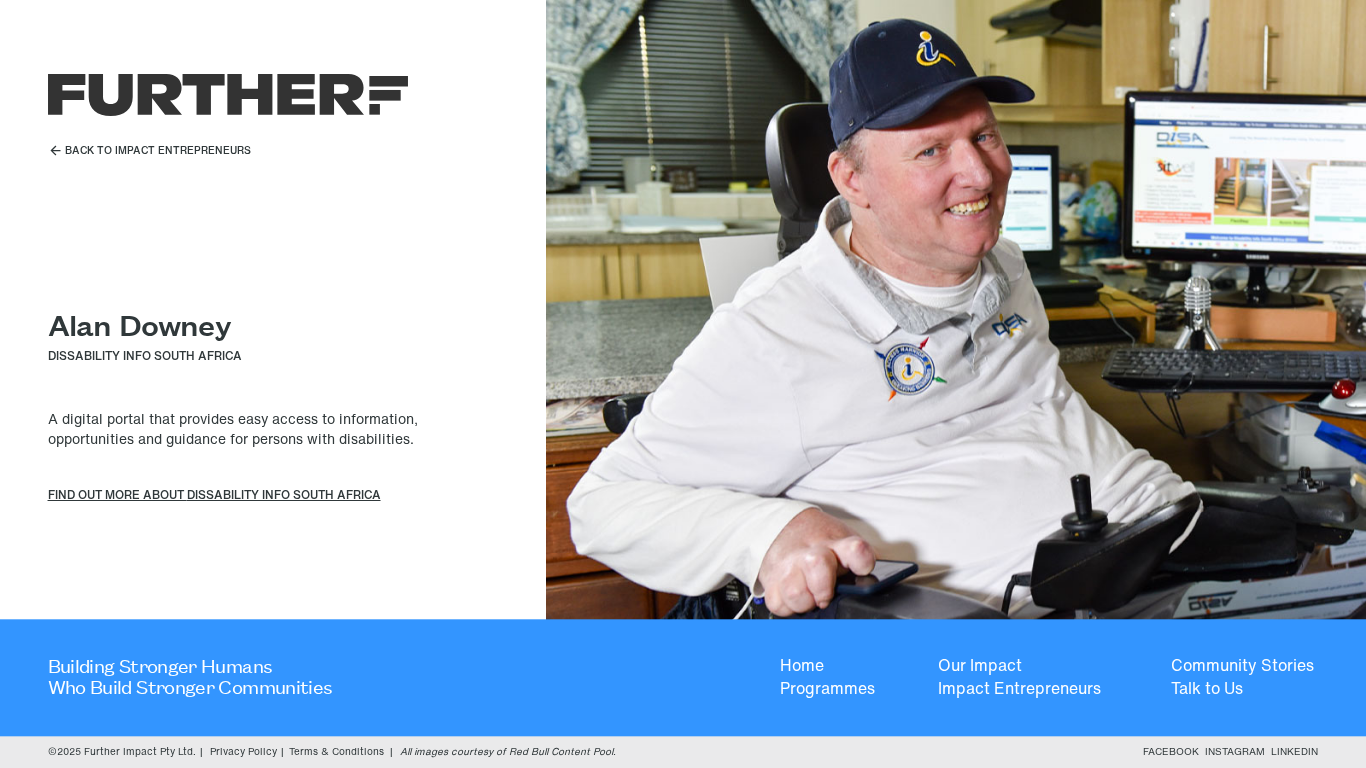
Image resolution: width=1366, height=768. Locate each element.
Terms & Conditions (336, 752)
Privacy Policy (243, 752)
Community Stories (1242, 665)
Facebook (1171, 752)
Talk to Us (1207, 689)
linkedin (1294, 752)
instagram (1235, 752)
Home (802, 665)
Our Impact (980, 665)
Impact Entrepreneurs (1019, 689)
